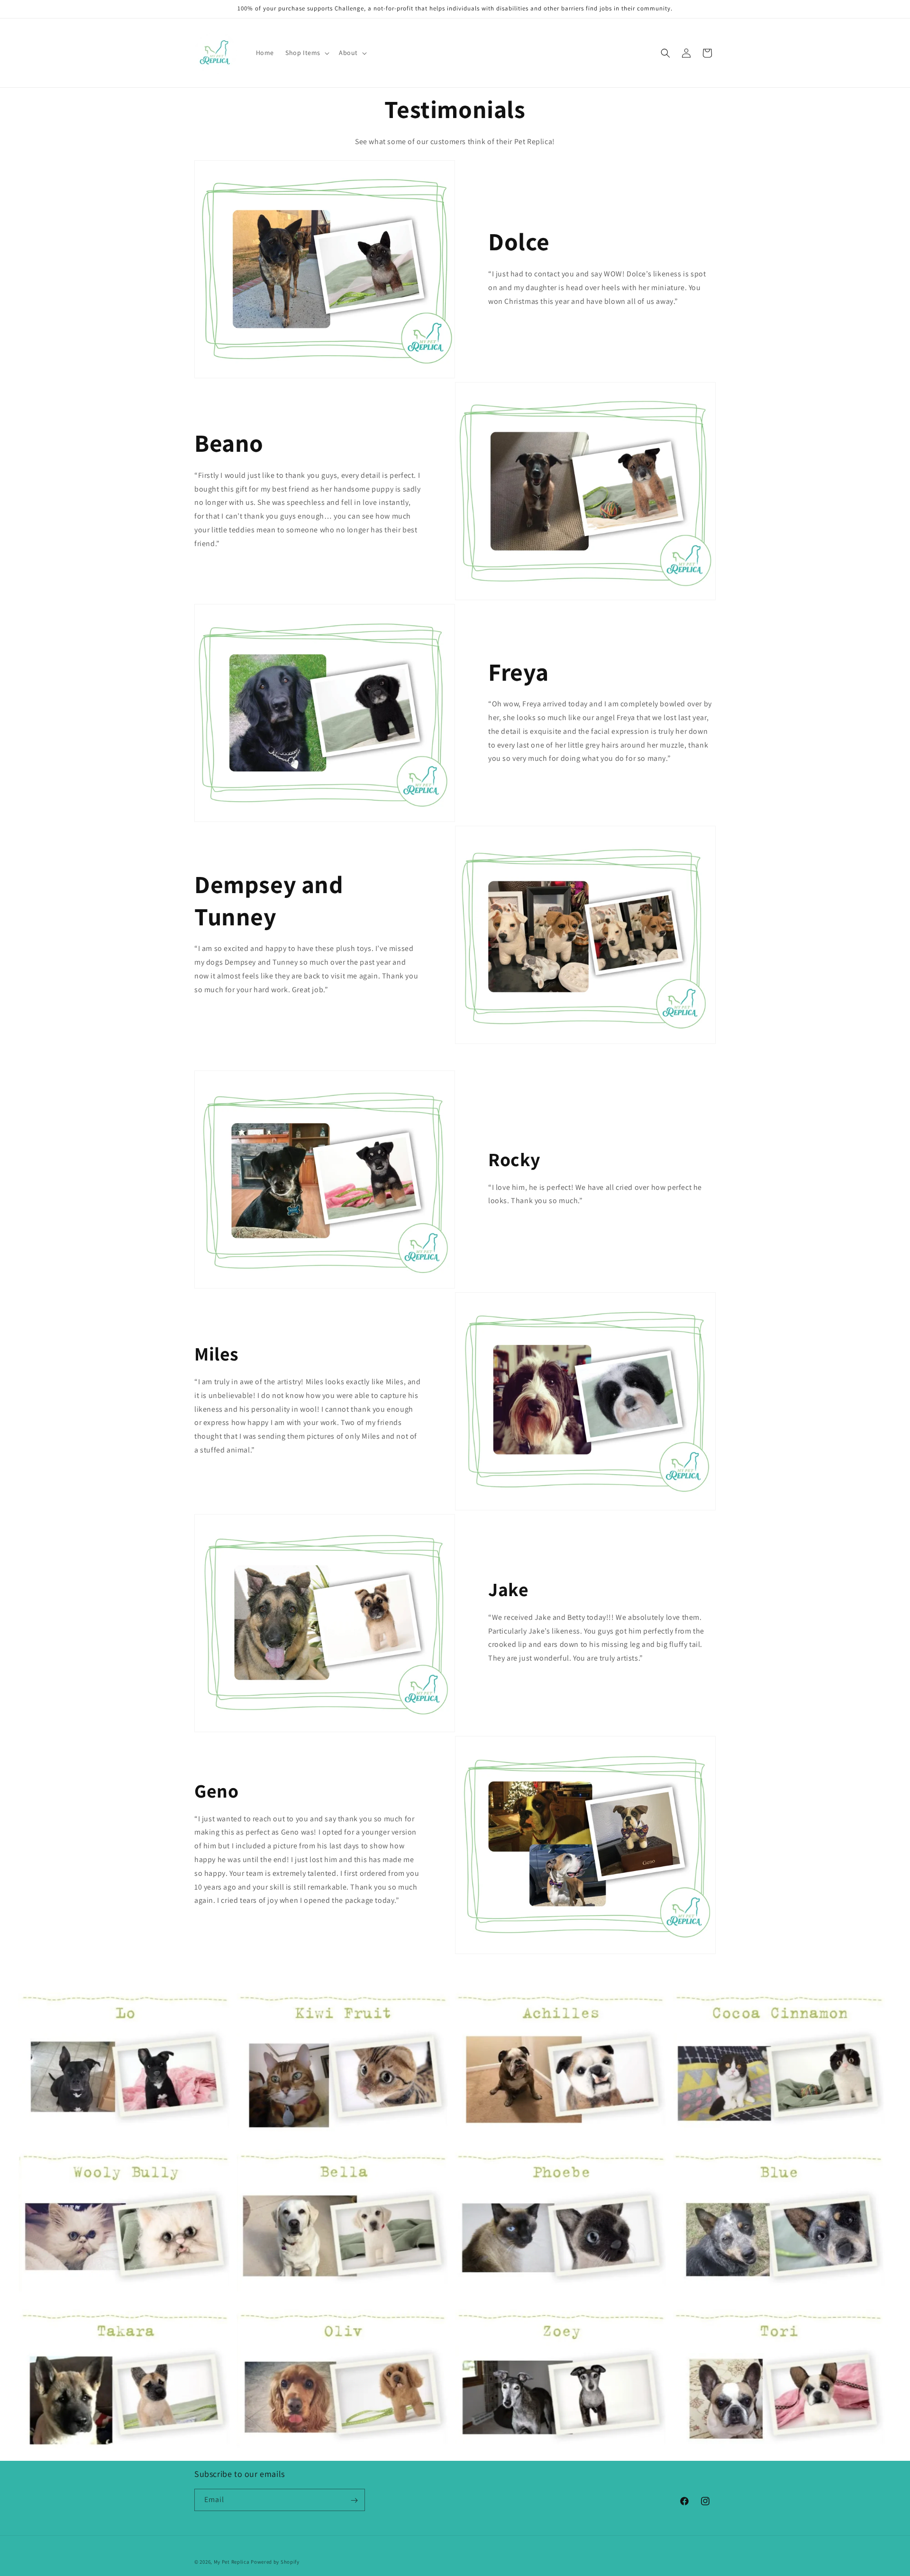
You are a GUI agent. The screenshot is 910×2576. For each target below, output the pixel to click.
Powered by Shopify (275, 2562)
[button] (306, 53)
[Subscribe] (354, 2500)
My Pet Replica (232, 2562)
